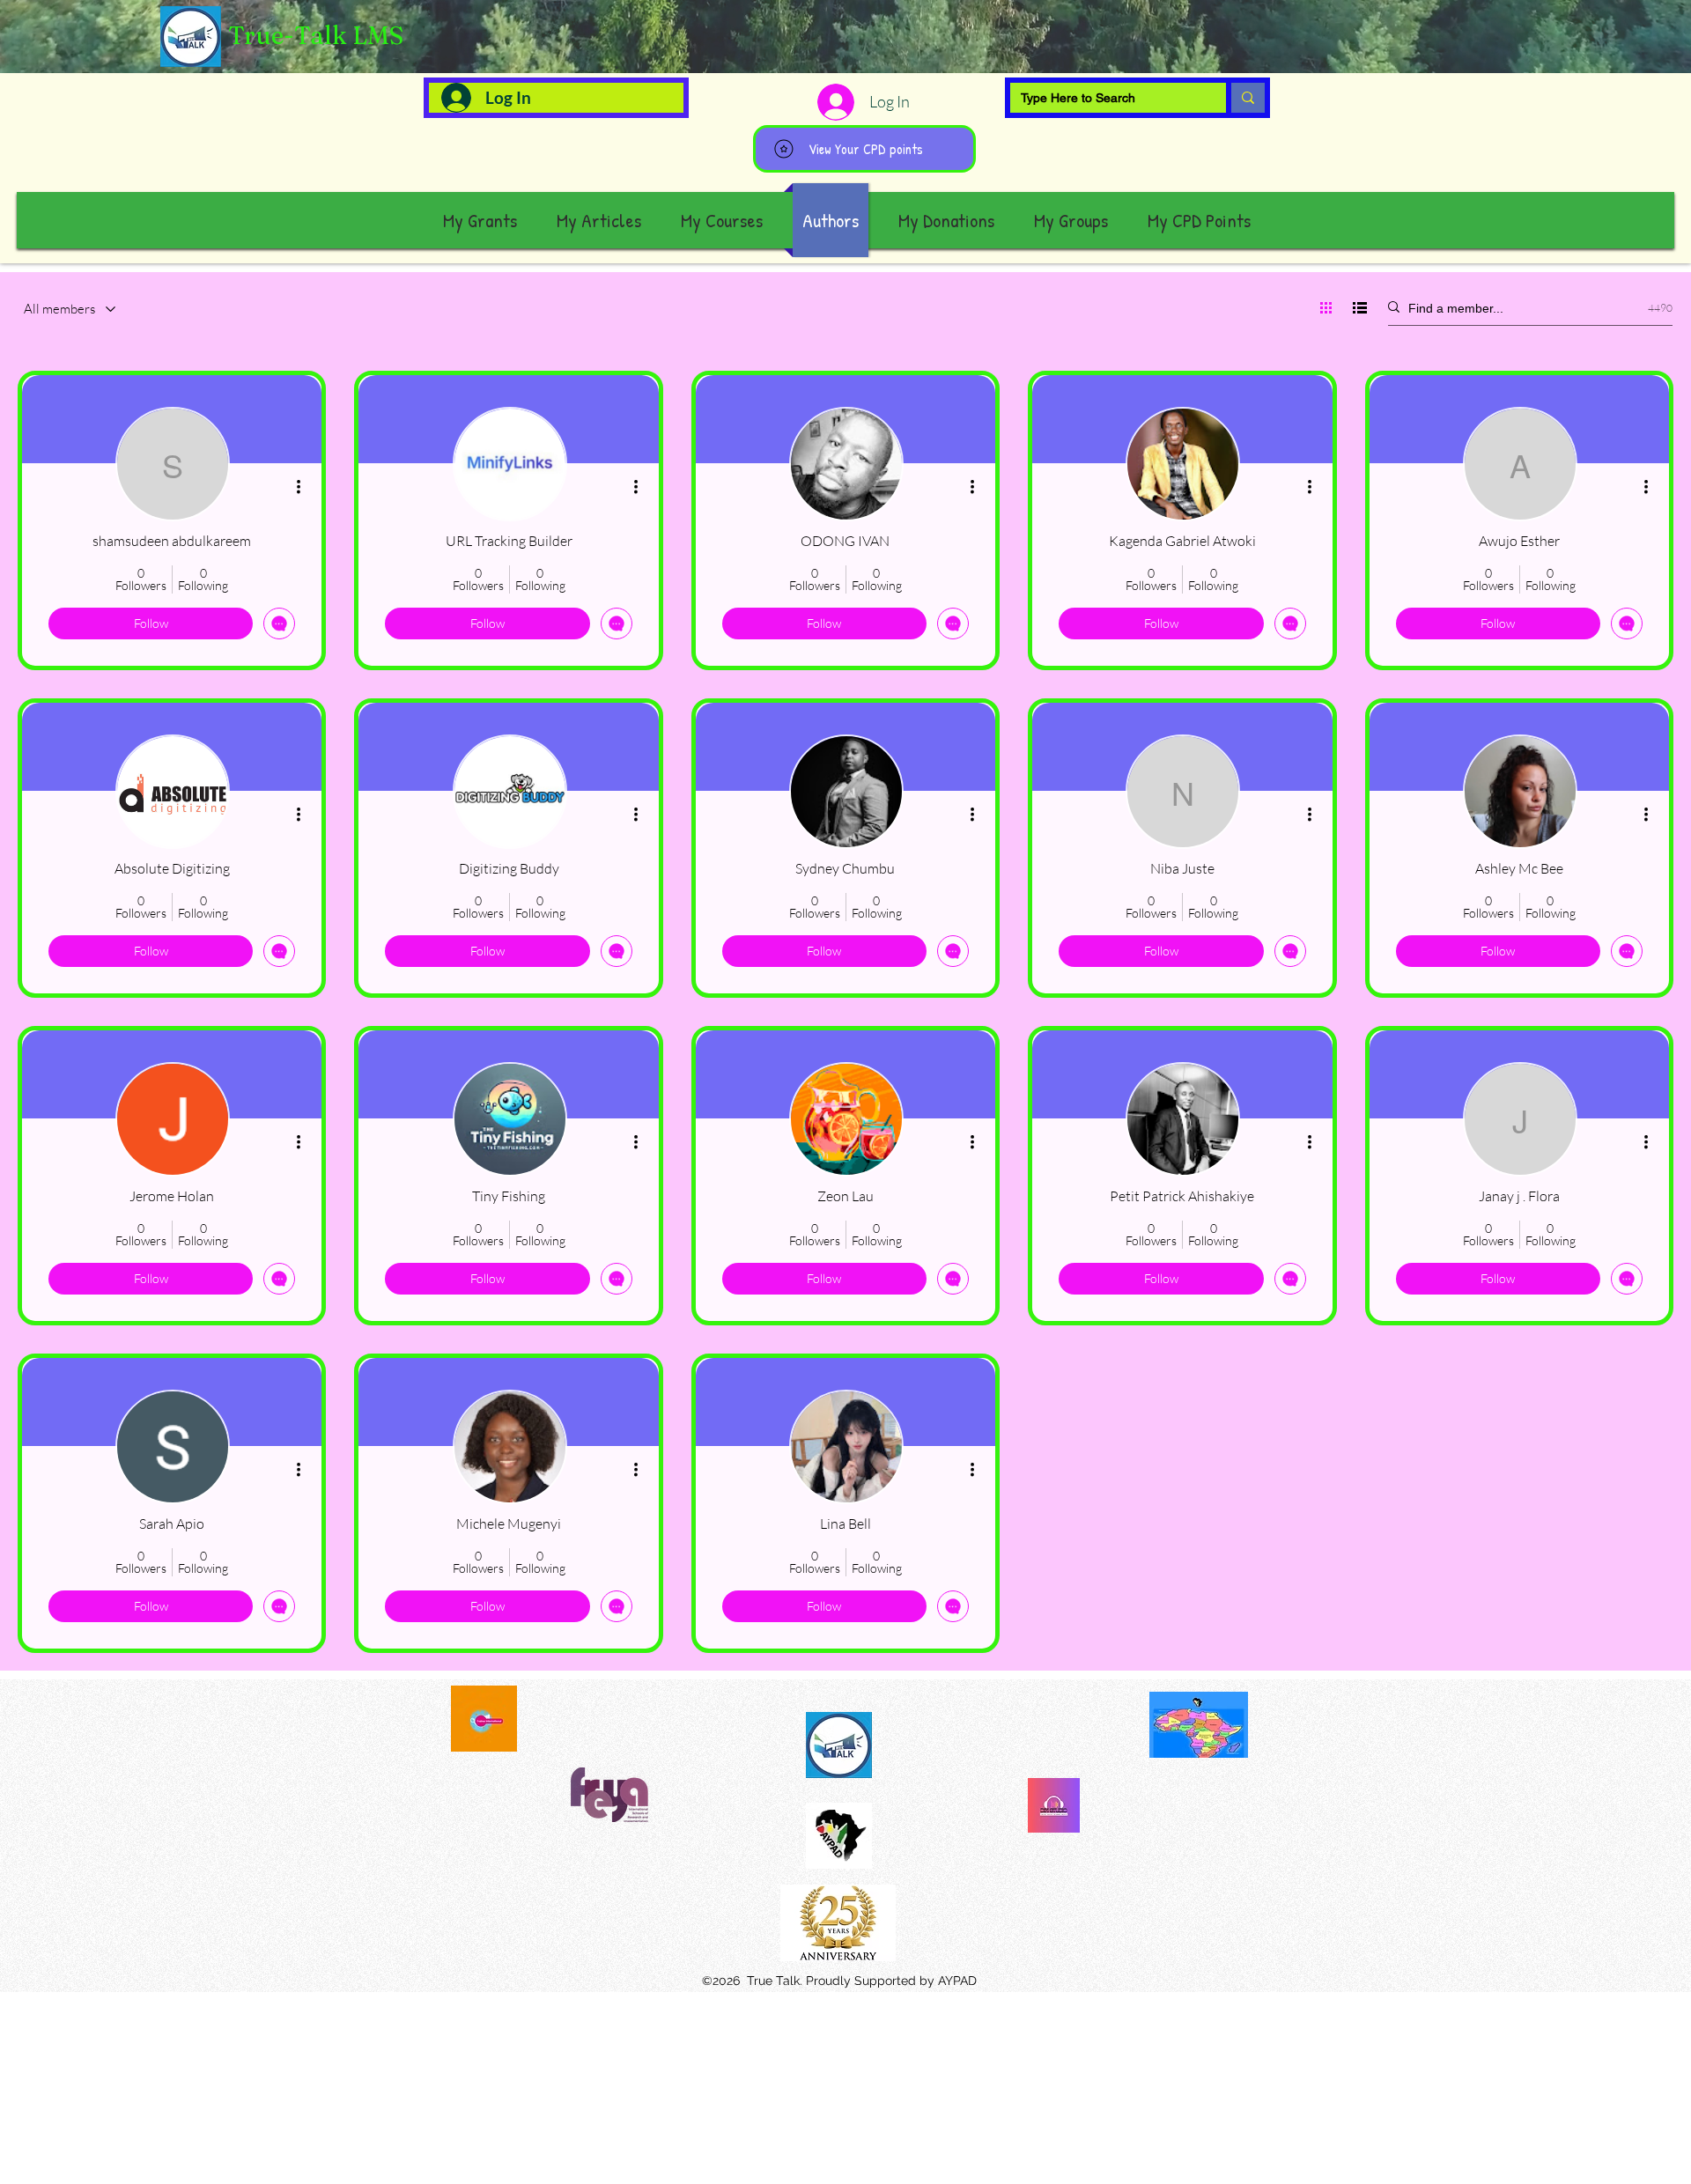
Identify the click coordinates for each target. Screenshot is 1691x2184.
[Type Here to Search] (1245, 98)
